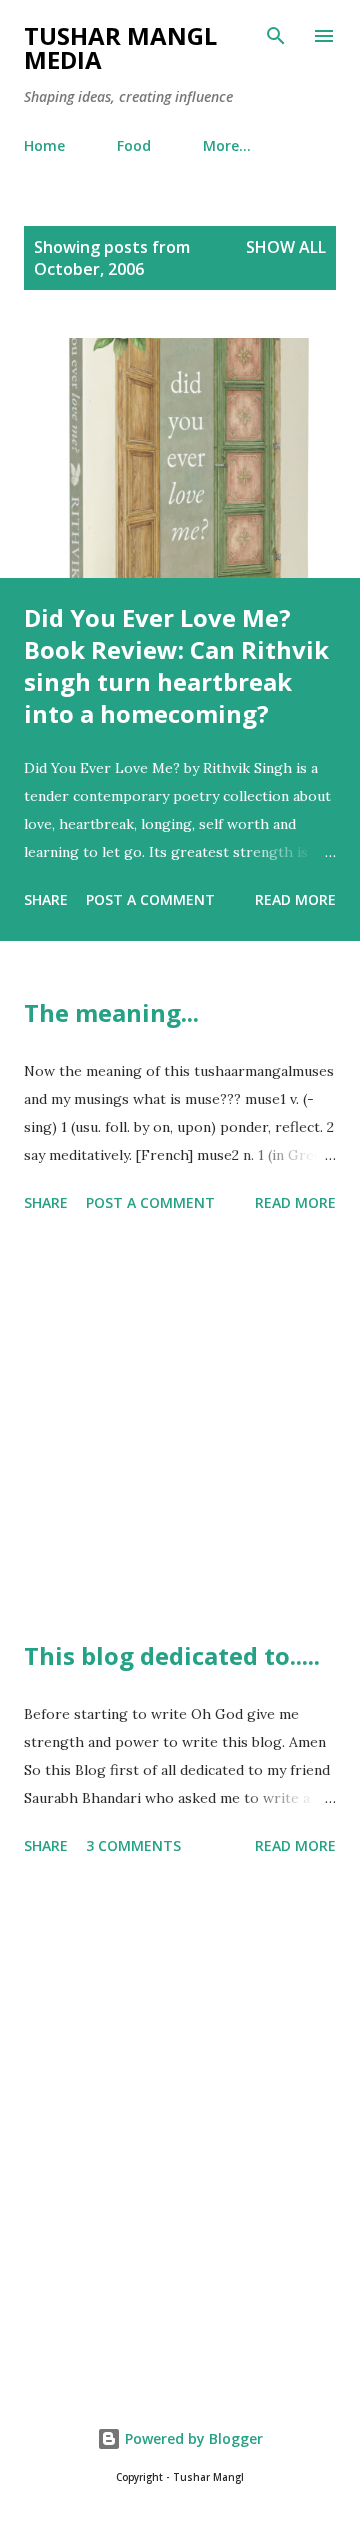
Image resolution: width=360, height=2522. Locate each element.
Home (44, 145)
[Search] (276, 36)
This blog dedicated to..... (172, 1655)
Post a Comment (150, 899)
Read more (295, 899)
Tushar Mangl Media (120, 47)
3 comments (133, 1845)
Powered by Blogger (192, 2438)
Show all (286, 247)
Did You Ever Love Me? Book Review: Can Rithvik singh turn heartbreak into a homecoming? (176, 665)
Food (134, 145)
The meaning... (111, 1012)
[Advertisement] (180, 1430)
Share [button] (46, 899)
